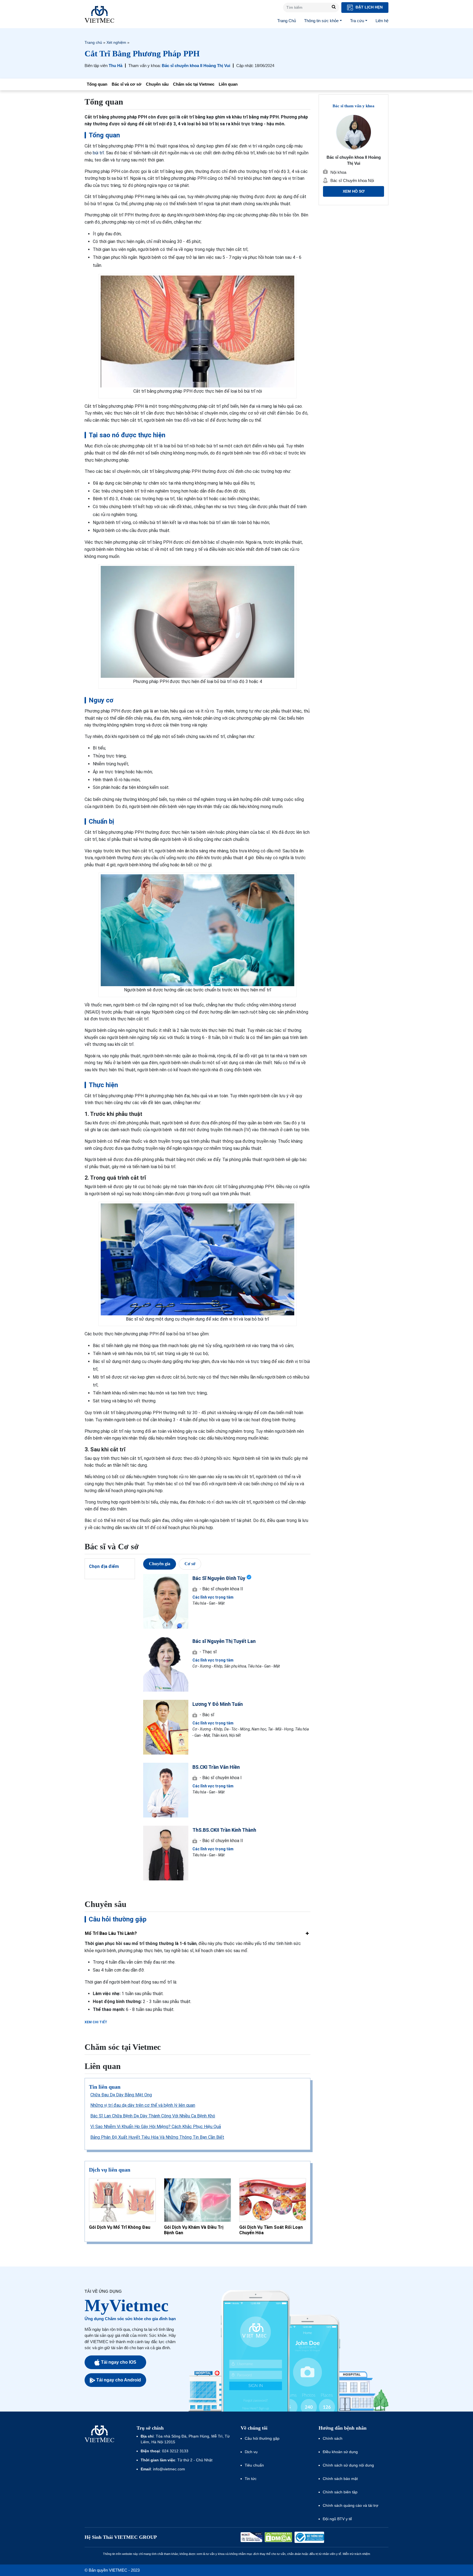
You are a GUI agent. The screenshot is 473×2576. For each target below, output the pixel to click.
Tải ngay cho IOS (119, 2362)
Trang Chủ (287, 21)
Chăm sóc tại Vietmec (194, 84)
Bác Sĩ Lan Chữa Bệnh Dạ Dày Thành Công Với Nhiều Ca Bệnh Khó (153, 2116)
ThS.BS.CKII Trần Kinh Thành (224, 1830)
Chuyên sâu (157, 84)
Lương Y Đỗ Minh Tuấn (218, 1704)
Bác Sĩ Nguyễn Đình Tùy (219, 1578)
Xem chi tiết (96, 2022)
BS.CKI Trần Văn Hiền (216, 1767)
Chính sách (333, 2438)
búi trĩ (98, 153)
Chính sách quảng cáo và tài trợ (351, 2505)
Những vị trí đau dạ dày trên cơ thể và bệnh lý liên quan (143, 2105)
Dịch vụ (251, 2452)
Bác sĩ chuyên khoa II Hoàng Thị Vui (196, 66)
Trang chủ (93, 42)
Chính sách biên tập (341, 2492)
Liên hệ (382, 21)
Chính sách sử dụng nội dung (348, 2465)
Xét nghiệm (116, 42)
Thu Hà (116, 66)
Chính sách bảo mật (340, 2479)
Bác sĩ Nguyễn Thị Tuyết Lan (224, 1641)
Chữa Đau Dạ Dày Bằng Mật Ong (121, 2095)
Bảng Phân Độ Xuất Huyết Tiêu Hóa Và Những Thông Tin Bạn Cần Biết (157, 2137)
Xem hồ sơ (354, 191)
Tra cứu (357, 21)
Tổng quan (97, 84)
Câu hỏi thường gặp (262, 2438)
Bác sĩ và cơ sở (127, 84)
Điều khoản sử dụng (340, 2452)
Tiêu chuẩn (254, 2465)
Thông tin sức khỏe (321, 21)
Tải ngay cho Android (119, 2380)
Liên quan (228, 84)
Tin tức (251, 2479)
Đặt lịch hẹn (369, 7)
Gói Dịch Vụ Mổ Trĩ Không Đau (120, 2227)
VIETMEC (99, 14)
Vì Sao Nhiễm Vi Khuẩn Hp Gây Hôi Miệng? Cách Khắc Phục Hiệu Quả (156, 2127)
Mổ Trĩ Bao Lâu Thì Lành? (111, 1933)
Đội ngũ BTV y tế (337, 2519)
